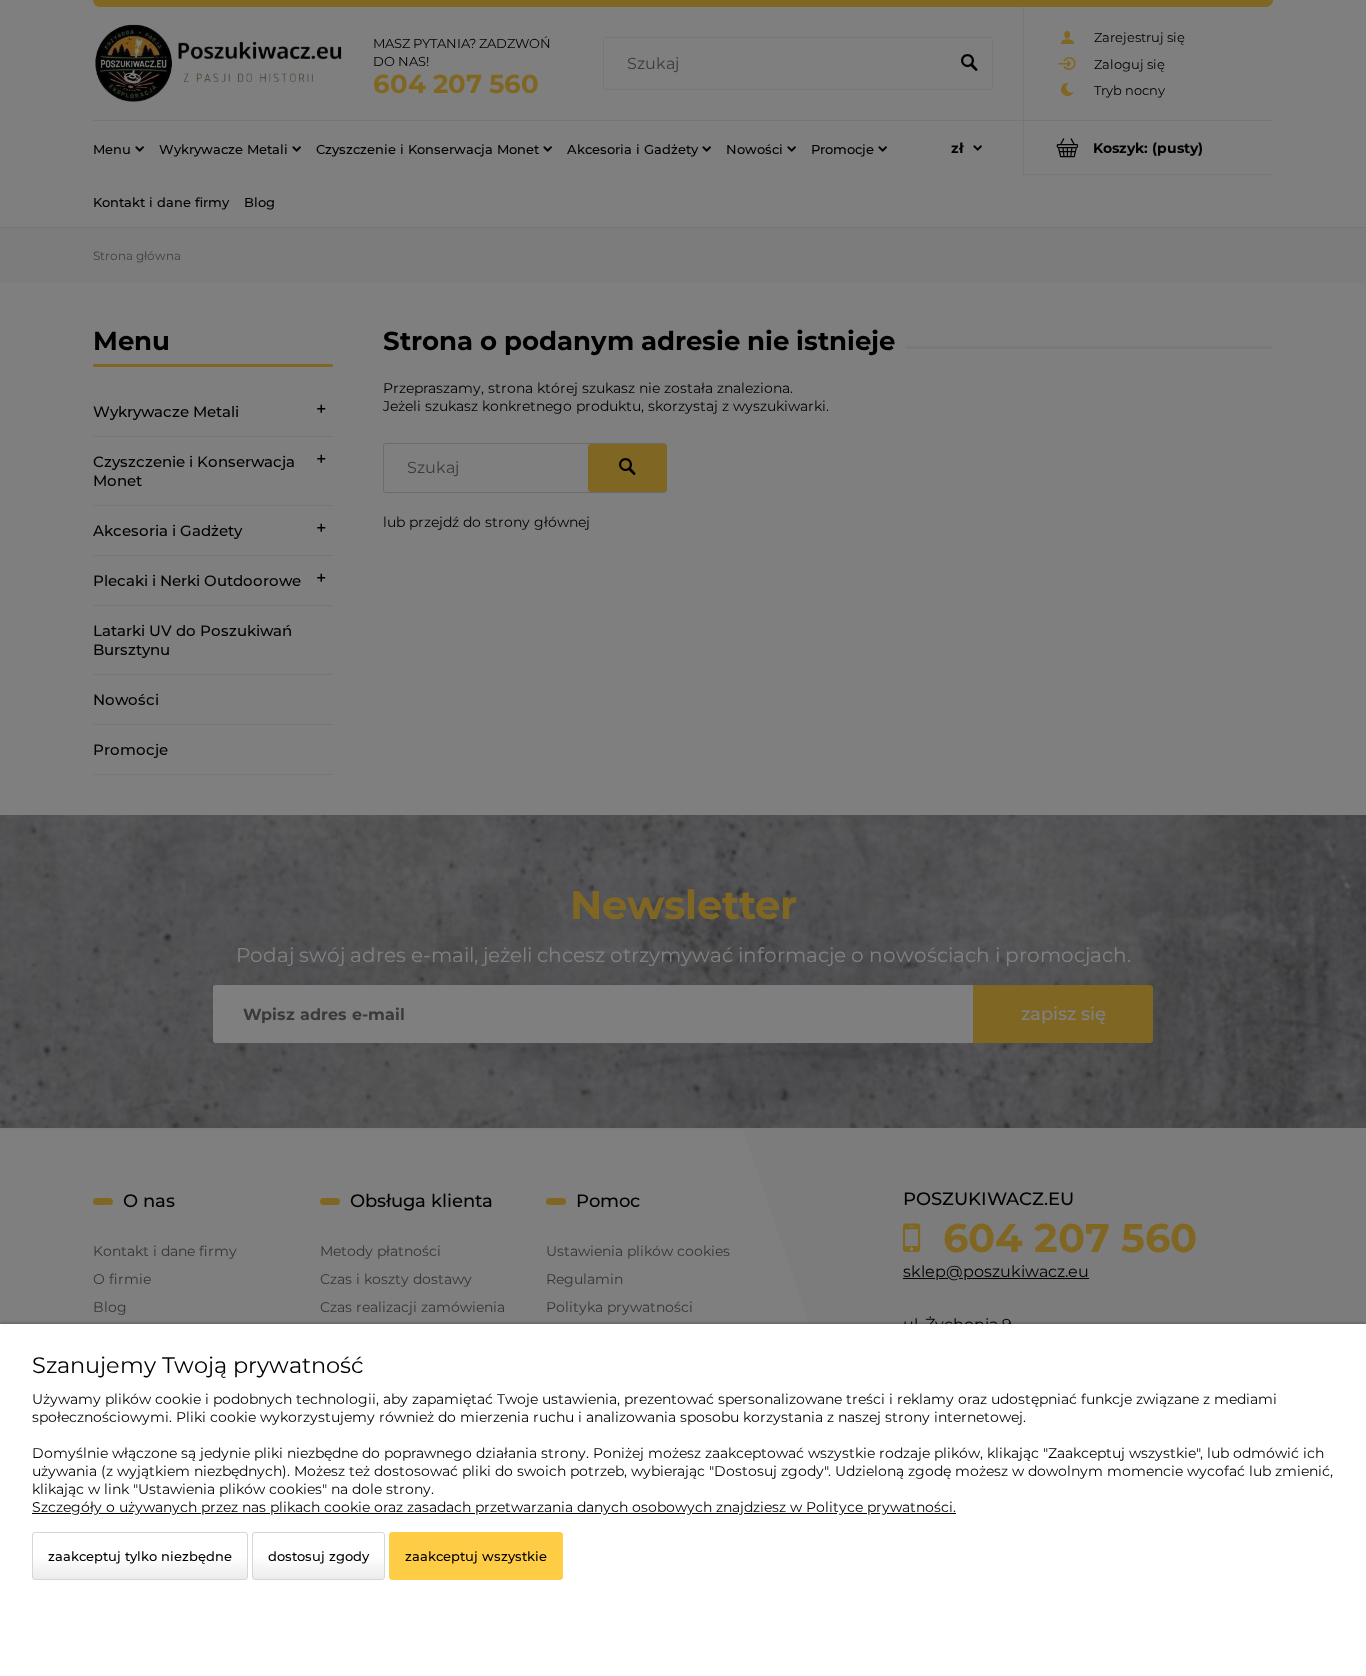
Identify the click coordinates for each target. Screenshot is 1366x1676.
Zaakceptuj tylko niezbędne (140, 1556)
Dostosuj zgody (318, 1556)
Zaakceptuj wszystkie (476, 1556)
